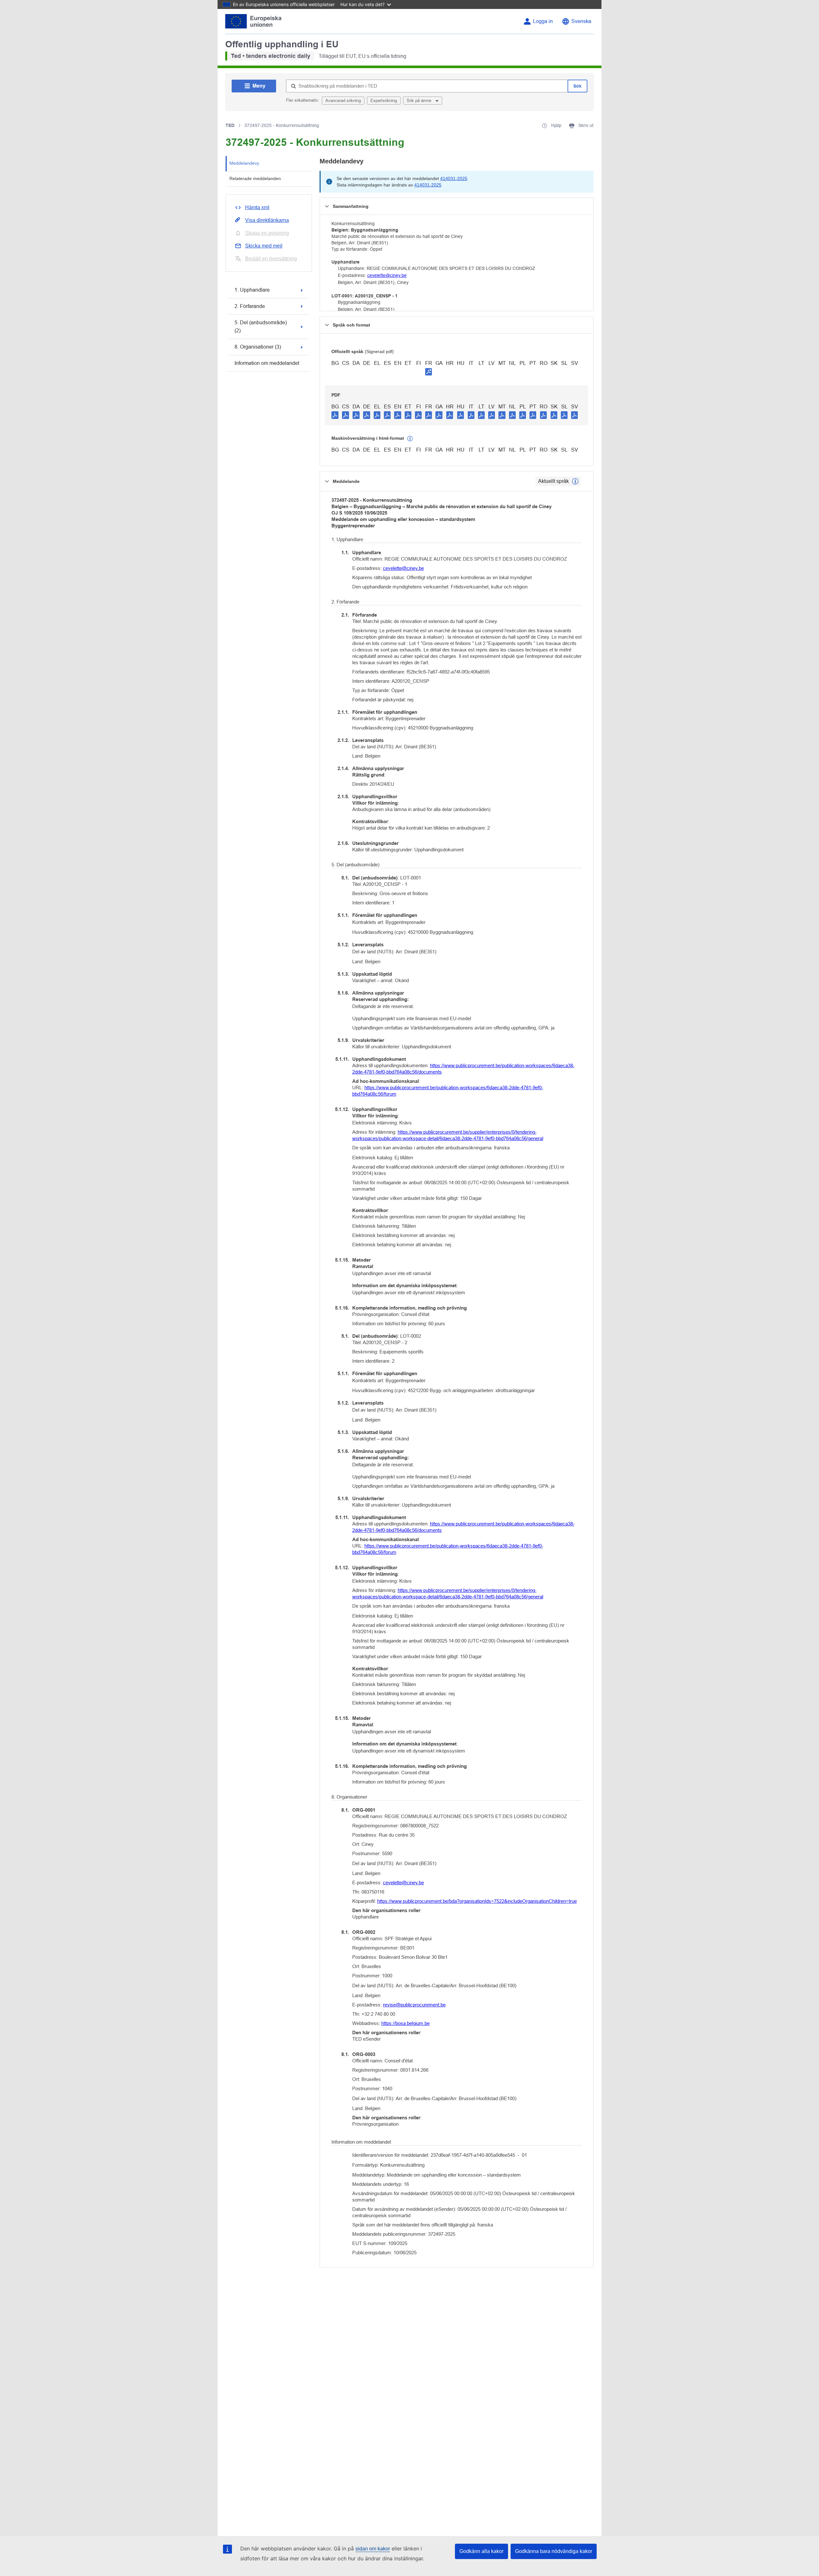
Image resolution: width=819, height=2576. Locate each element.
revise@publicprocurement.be (414, 2005)
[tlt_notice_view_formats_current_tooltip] (575, 481)
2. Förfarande (250, 306)
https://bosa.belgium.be (406, 2023)
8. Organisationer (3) (258, 347)
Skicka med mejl (264, 246)
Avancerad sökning (343, 101)
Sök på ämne (420, 101)
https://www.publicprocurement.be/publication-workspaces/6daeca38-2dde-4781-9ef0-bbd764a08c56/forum (448, 1091)
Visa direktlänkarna (267, 220)
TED (230, 125)
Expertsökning (384, 101)
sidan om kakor (373, 2549)
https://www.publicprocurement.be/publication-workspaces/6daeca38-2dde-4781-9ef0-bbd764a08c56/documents (463, 1069)
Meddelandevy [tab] (244, 163)
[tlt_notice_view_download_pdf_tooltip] (335, 415)
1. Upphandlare (252, 290)
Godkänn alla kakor (481, 2551)
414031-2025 (454, 178)
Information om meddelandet (267, 363)
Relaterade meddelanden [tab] (255, 178)
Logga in (543, 21)
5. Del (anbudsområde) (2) (261, 327)
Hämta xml (257, 207)
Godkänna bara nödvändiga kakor (554, 2551)
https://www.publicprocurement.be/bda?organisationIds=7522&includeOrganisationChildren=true (477, 1901)
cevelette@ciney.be (387, 275)
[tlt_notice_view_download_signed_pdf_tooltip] (429, 372)
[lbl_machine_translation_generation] (410, 439)
